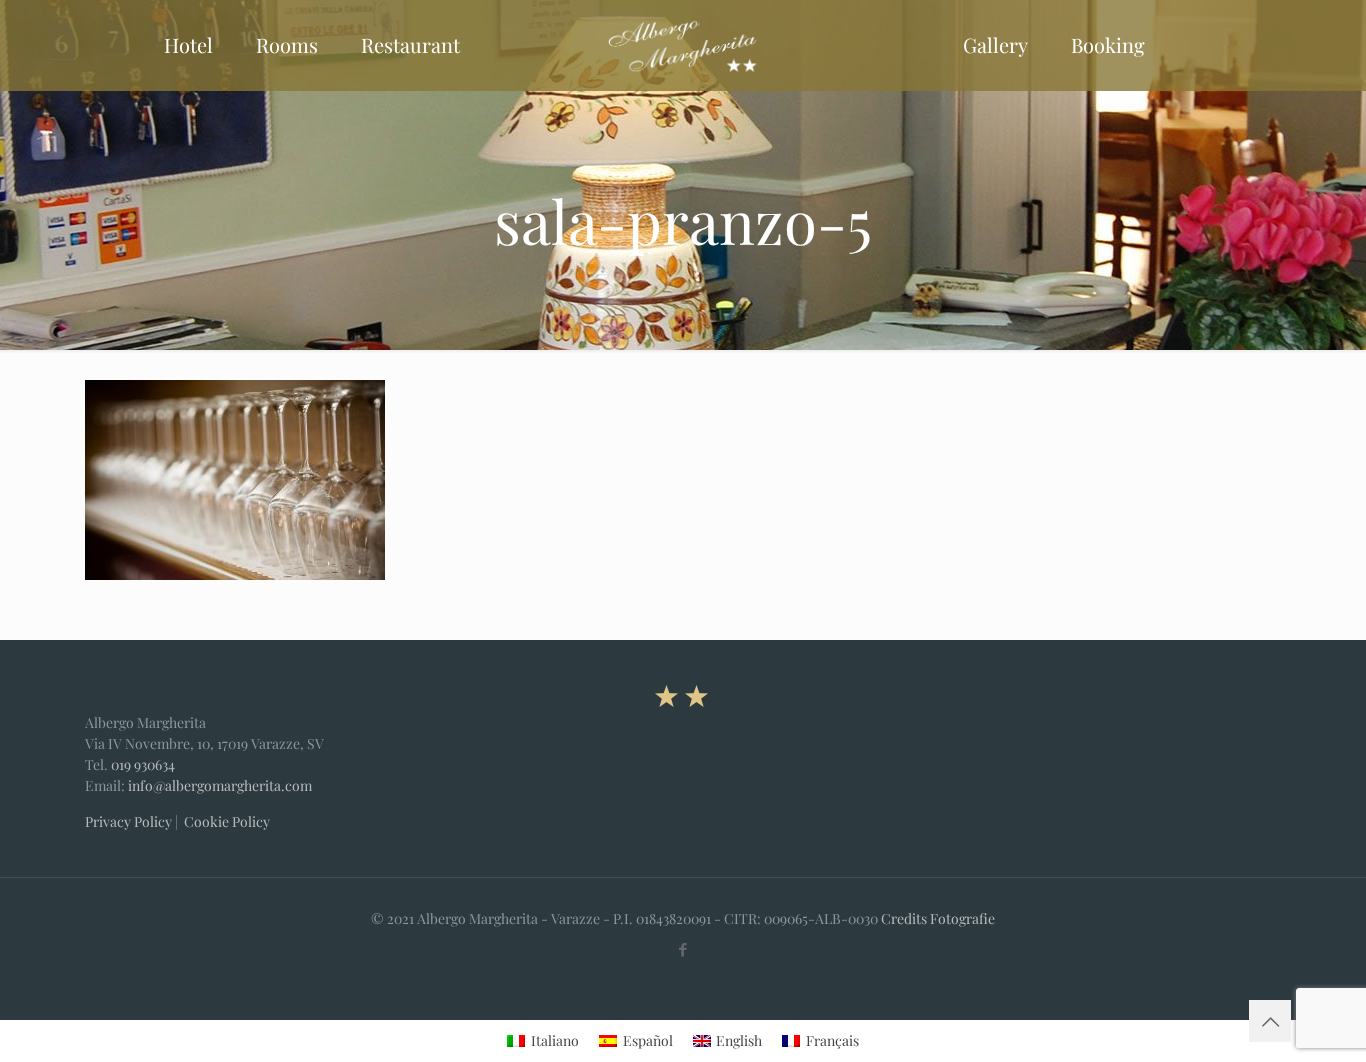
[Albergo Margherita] (682, 45)
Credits (904, 918)
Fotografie (962, 918)
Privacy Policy (128, 821)
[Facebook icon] (683, 949)
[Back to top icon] (1270, 1021)
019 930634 (143, 764)
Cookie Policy (227, 821)
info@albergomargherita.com (220, 785)
